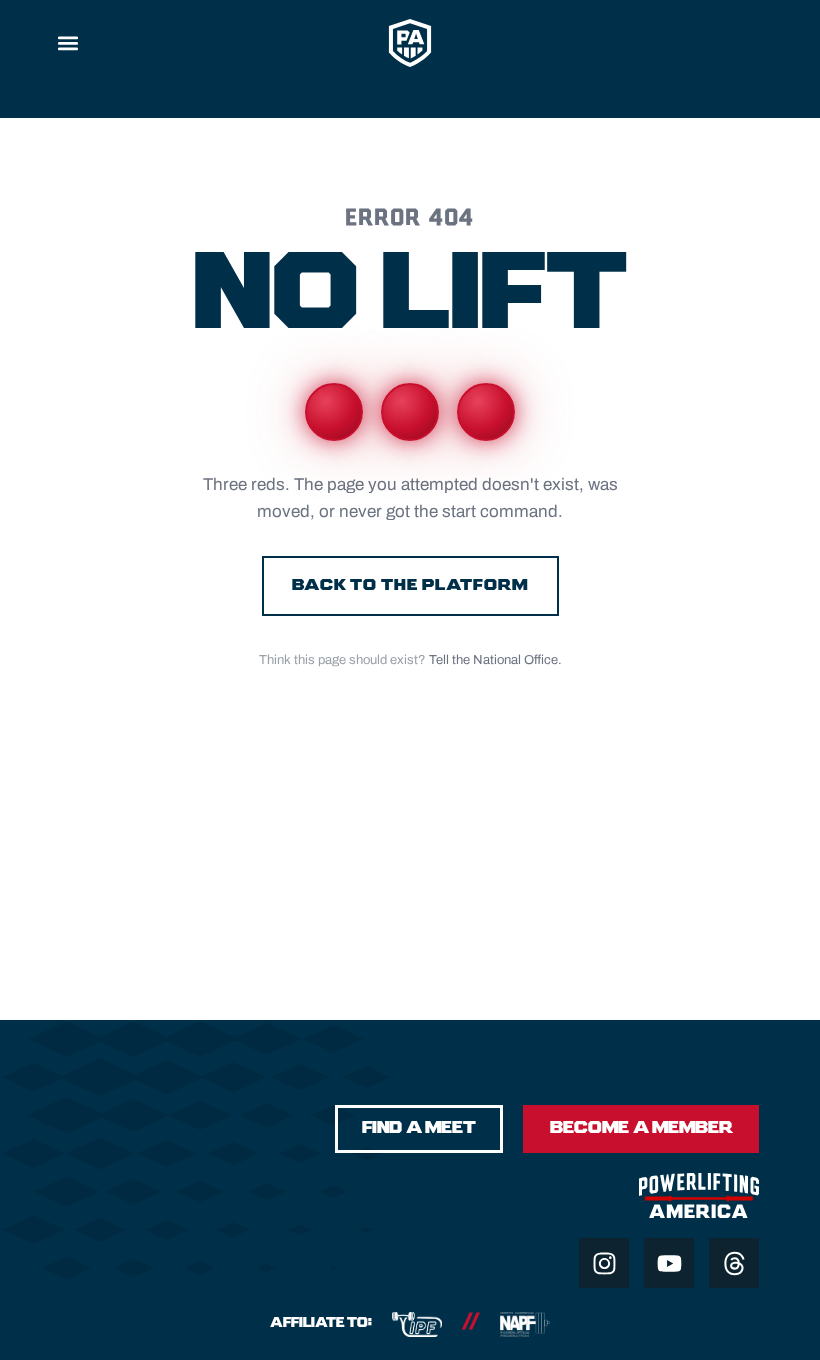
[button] (67, 42)
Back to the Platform (410, 585)
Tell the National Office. (495, 660)
